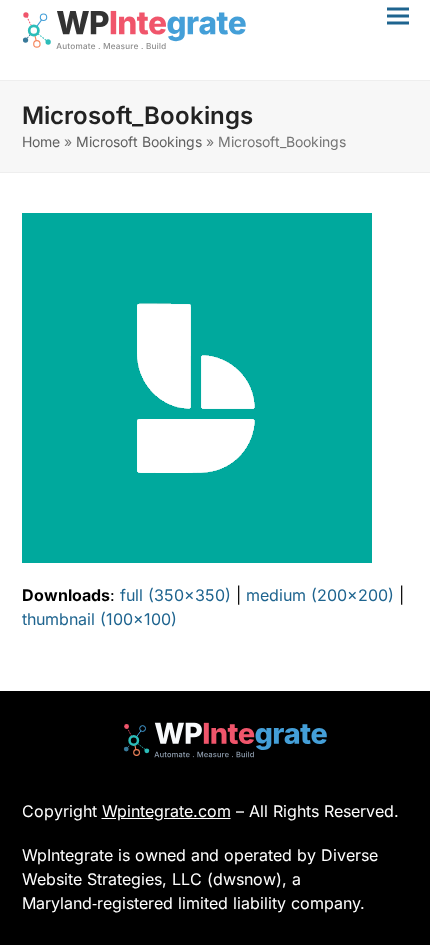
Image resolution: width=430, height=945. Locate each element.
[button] (398, 15)
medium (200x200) (320, 595)
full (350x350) (175, 595)
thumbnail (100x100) (99, 619)
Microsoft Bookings (139, 141)
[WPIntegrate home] (215, 740)
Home (41, 141)
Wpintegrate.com (166, 811)
